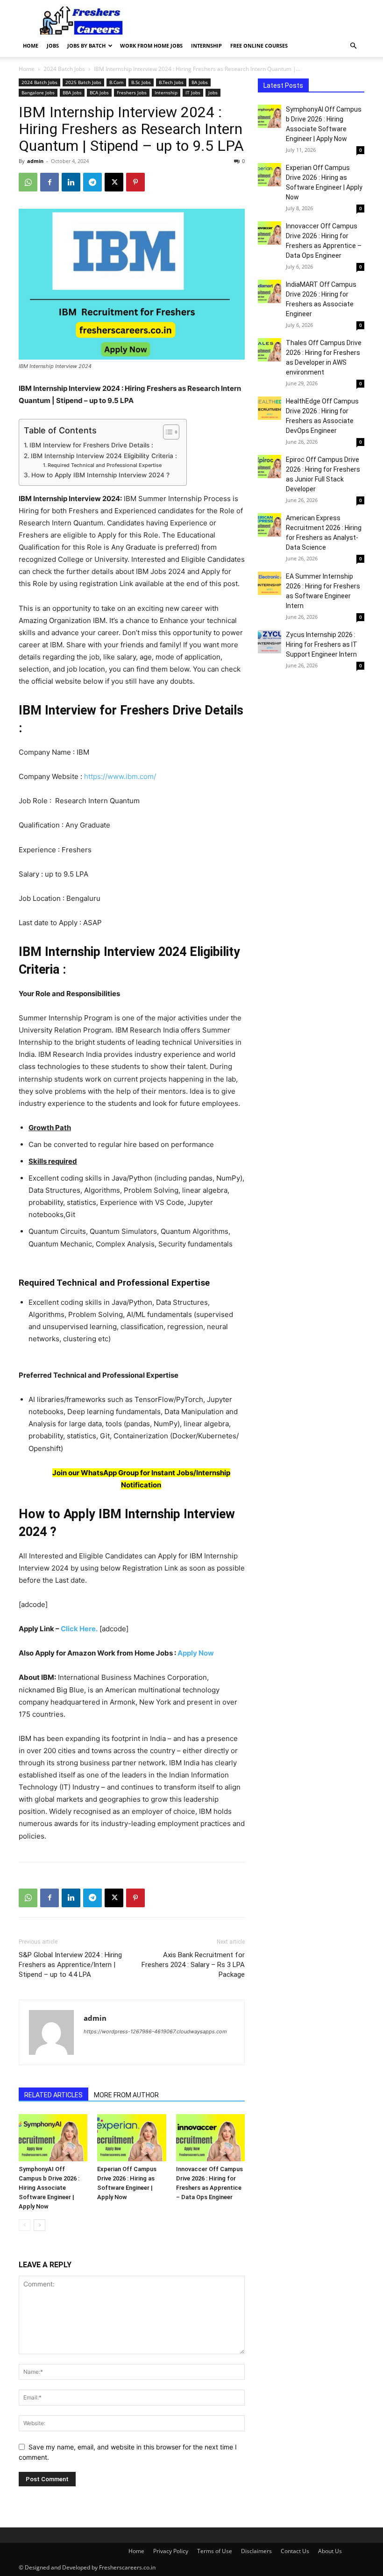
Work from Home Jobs (151, 46)
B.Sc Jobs (141, 82)
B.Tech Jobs (171, 82)
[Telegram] (92, 182)
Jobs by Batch (86, 46)
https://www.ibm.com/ (120, 776)
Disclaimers (256, 2551)
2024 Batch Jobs (64, 69)
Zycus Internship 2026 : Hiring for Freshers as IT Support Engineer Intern (322, 644)
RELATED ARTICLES (53, 2095)
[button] (353, 46)
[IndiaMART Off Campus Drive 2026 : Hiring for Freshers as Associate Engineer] (270, 291)
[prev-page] (25, 2225)
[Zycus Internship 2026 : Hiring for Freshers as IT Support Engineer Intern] (270, 642)
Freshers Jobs (132, 92)
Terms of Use (215, 2551)
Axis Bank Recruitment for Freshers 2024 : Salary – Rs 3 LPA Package (193, 1965)
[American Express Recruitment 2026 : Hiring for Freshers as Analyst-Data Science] (270, 525)
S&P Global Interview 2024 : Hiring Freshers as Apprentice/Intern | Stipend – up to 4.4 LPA (70, 1965)
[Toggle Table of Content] (167, 432)
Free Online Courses (259, 46)
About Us (330, 2551)
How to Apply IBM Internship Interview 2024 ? (100, 475)
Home (31, 46)
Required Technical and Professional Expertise (105, 465)
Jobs (53, 46)
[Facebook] (50, 182)
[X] (114, 182)
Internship (206, 46)
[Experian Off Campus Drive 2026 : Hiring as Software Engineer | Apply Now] (131, 2138)
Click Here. (79, 1629)
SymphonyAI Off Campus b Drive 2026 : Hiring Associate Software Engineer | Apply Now (49, 2188)
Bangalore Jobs (38, 92)
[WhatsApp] (28, 182)
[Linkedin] (71, 182)
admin (35, 161)
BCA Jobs (99, 92)
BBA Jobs (72, 92)
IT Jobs (193, 92)
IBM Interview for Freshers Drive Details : (91, 445)
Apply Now (196, 1653)
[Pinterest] (135, 182)
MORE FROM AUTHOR (126, 2095)
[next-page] (39, 2225)
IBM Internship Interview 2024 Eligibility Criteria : (104, 456)
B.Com (116, 82)
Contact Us (295, 2551)
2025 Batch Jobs (83, 82)
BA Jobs (200, 82)
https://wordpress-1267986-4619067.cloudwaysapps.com (155, 2031)
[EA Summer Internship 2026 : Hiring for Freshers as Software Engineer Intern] (270, 583)
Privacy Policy (171, 2551)
